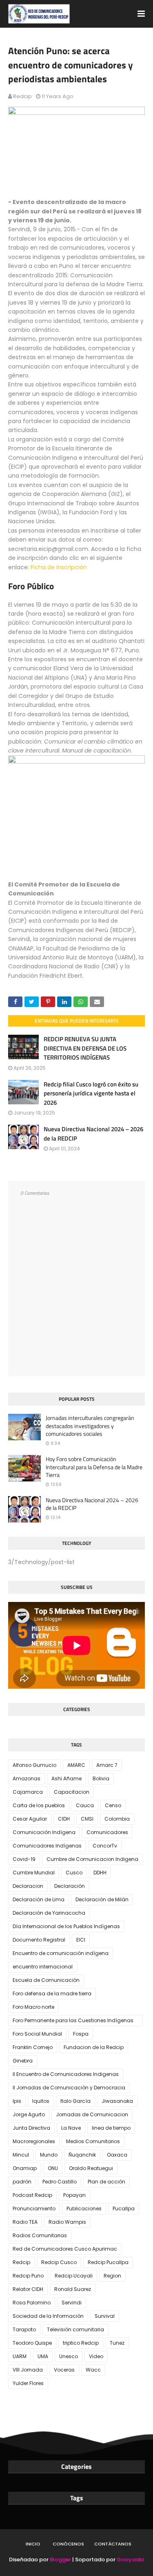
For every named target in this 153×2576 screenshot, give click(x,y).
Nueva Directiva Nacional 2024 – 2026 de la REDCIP (93, 1134)
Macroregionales (34, 2141)
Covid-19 (24, 1859)
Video (96, 2356)
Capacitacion (72, 1792)
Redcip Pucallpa (108, 2262)
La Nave (71, 2128)
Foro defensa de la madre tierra (52, 1993)
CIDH (64, 1819)
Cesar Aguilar (30, 1819)
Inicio (33, 2544)
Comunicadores (107, 1832)
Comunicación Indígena (44, 1832)
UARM (20, 2356)
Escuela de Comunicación (46, 1980)
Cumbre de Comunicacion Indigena (92, 1859)
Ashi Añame (67, 1778)
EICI (81, 1940)
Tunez (117, 2343)
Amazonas (27, 1778)
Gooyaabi (130, 2560)
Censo (113, 1805)
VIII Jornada (28, 2370)
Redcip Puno (28, 2276)
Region (112, 2276)
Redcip (22, 96)
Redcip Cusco (59, 2262)
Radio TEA (25, 2222)
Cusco (74, 1873)
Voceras (64, 2370)
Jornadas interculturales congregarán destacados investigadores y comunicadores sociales (90, 1426)
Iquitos (41, 2101)
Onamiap (25, 2168)
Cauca (85, 1805)
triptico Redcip (81, 2343)
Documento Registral (39, 1940)
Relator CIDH (28, 2289)
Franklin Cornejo (33, 2047)
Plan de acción (106, 2182)
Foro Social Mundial (37, 2034)
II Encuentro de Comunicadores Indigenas (66, 2074)
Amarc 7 (107, 1765)
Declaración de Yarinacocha (49, 1913)
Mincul (21, 2155)
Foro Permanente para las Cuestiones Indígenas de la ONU (73, 2022)
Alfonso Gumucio (34, 1765)
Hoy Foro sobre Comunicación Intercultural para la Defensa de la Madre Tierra (94, 1467)
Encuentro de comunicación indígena (61, 1953)
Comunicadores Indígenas (47, 1846)
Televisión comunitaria (75, 2329)
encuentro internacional (43, 1967)
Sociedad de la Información (48, 2316)
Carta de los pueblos (39, 1805)
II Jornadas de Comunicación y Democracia (69, 2088)
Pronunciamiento (34, 2208)
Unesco (69, 2356)
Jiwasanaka (117, 2101)
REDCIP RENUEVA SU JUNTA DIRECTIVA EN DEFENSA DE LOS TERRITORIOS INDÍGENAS (85, 1048)
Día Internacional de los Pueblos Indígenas (66, 1926)
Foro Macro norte (33, 2007)
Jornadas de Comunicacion (92, 2114)
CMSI (87, 1819)
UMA (43, 2356)
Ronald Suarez (73, 2289)
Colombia (117, 1819)
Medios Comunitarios (93, 2141)
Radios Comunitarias (40, 2235)
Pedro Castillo (60, 2182)
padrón (22, 2182)
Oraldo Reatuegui (91, 2168)
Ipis (17, 2101)
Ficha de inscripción (59, 567)
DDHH (100, 1873)
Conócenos (68, 2544)
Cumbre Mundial (34, 1873)
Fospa (81, 2034)
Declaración (70, 1886)
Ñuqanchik (82, 2155)
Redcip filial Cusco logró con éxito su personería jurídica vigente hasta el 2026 (91, 1093)
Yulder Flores (28, 2383)
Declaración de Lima (39, 1899)
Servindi (72, 2303)
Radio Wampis (67, 2222)
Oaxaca (117, 2155)
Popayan (74, 2195)
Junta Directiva (31, 2128)
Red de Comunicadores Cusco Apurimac (65, 2249)
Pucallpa (124, 2208)
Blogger (60, 2560)
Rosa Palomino (32, 2303)
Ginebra (23, 2061)
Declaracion (28, 1886)
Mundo (49, 2155)
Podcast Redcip (32, 2195)
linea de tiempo (111, 2128)
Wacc (93, 2370)
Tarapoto (24, 2329)
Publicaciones (84, 2208)
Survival (105, 2316)
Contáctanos (113, 2544)
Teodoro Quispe (32, 2343)
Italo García (75, 2101)
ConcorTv (105, 1846)
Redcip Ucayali (74, 2276)
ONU (53, 2168)
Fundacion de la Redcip (94, 2047)
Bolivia (101, 1778)
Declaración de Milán (102, 1899)
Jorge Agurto (29, 2114)
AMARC (76, 1765)
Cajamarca (28, 1792)
